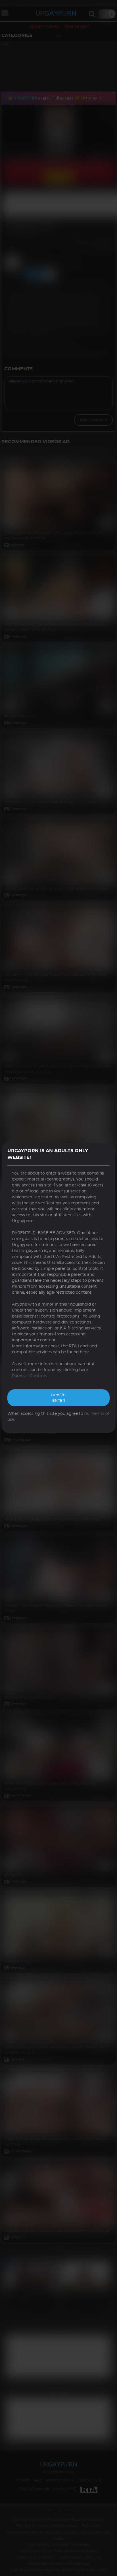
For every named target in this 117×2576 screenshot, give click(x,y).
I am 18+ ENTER (58, 1398)
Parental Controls (29, 1376)
